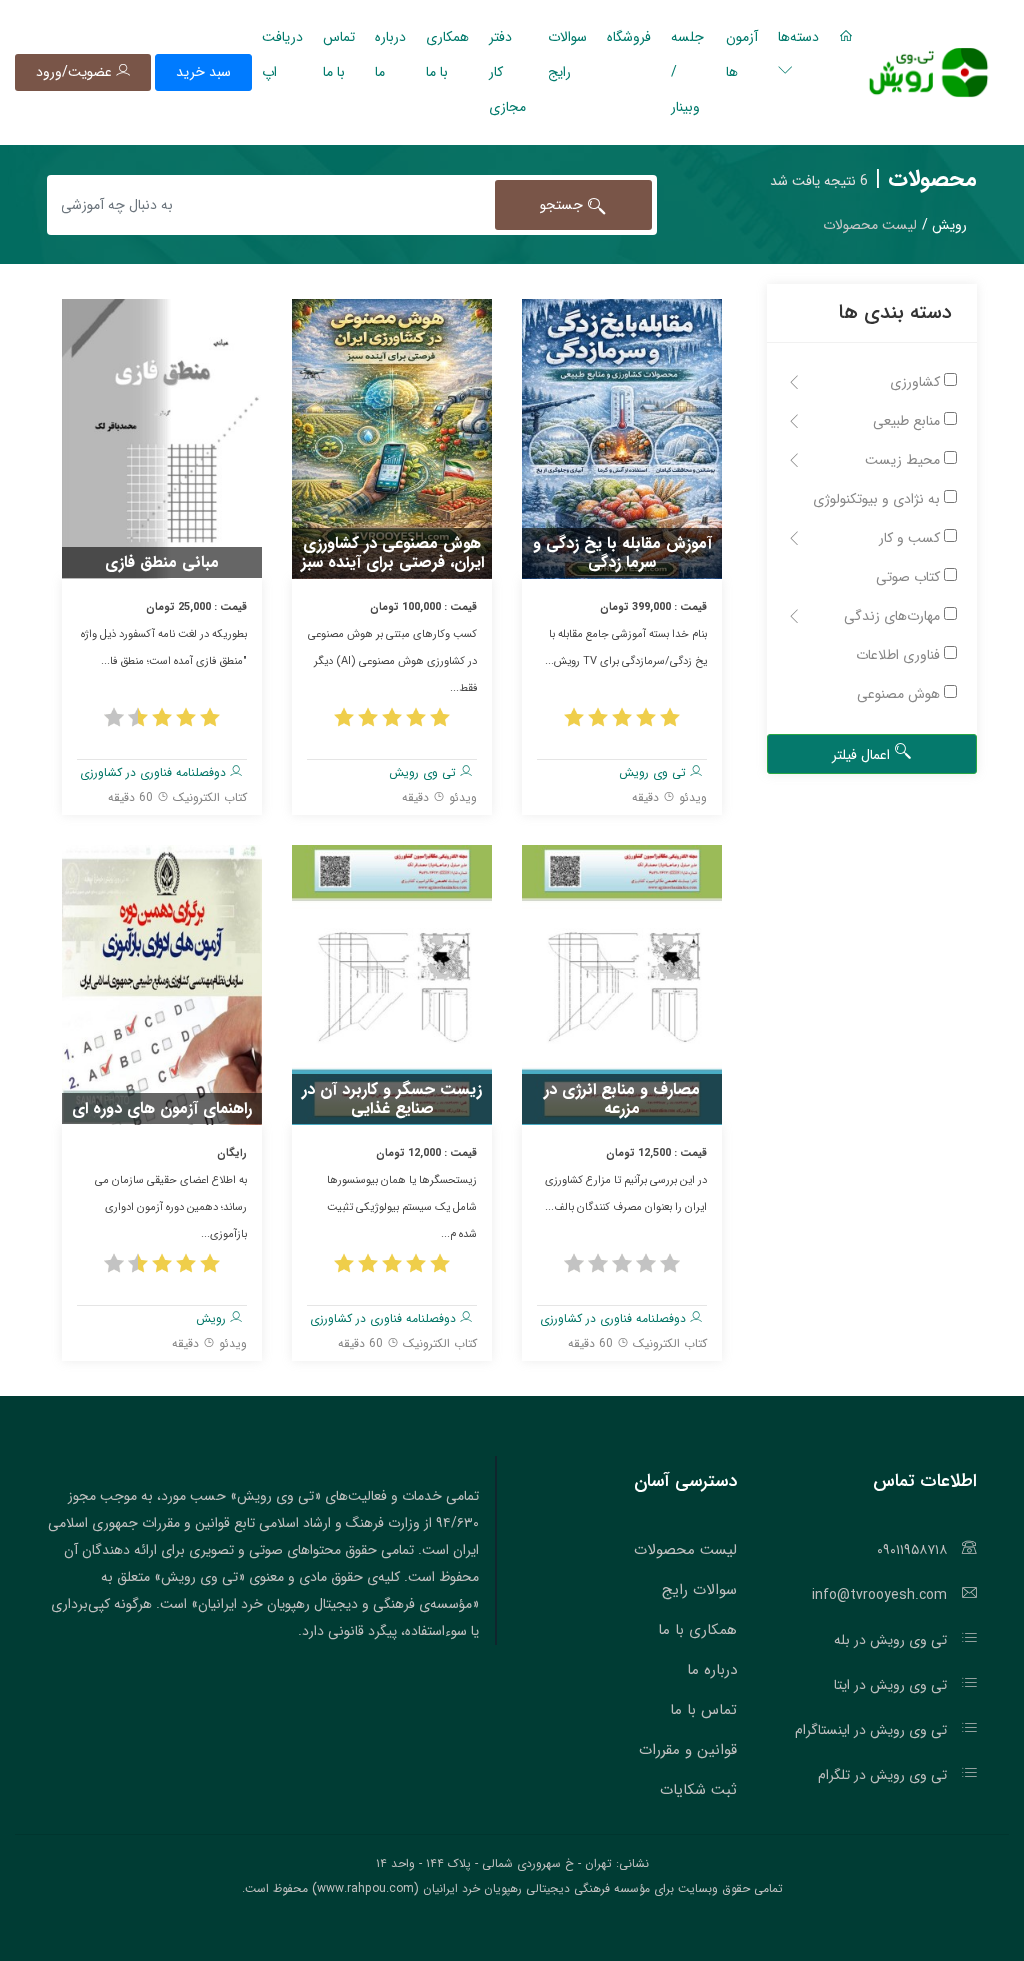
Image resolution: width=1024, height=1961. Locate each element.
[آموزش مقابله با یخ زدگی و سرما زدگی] (622, 438)
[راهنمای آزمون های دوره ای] (162, 984)
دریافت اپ (282, 54)
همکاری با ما (447, 54)
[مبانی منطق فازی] (162, 438)
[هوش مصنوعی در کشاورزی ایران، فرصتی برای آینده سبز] (392, 438)
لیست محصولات (685, 1550)
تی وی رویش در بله (890, 1640)
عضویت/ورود (76, 72)
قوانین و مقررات (688, 1750)
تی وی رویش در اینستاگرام (871, 1730)
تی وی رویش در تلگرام (882, 1775)
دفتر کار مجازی (507, 72)
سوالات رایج (567, 54)
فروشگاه (629, 37)
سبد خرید (203, 72)
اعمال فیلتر (863, 755)
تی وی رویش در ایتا (890, 1685)
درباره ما (390, 54)
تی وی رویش (654, 772)
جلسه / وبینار (687, 72)
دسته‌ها (798, 37)
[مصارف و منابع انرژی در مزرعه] (622, 984)
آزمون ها (742, 54)
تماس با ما (339, 54)
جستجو (564, 205)
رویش (213, 1318)
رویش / (944, 225)
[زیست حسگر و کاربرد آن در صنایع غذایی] (392, 984)
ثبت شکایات (698, 1790)
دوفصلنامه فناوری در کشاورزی (155, 772)
